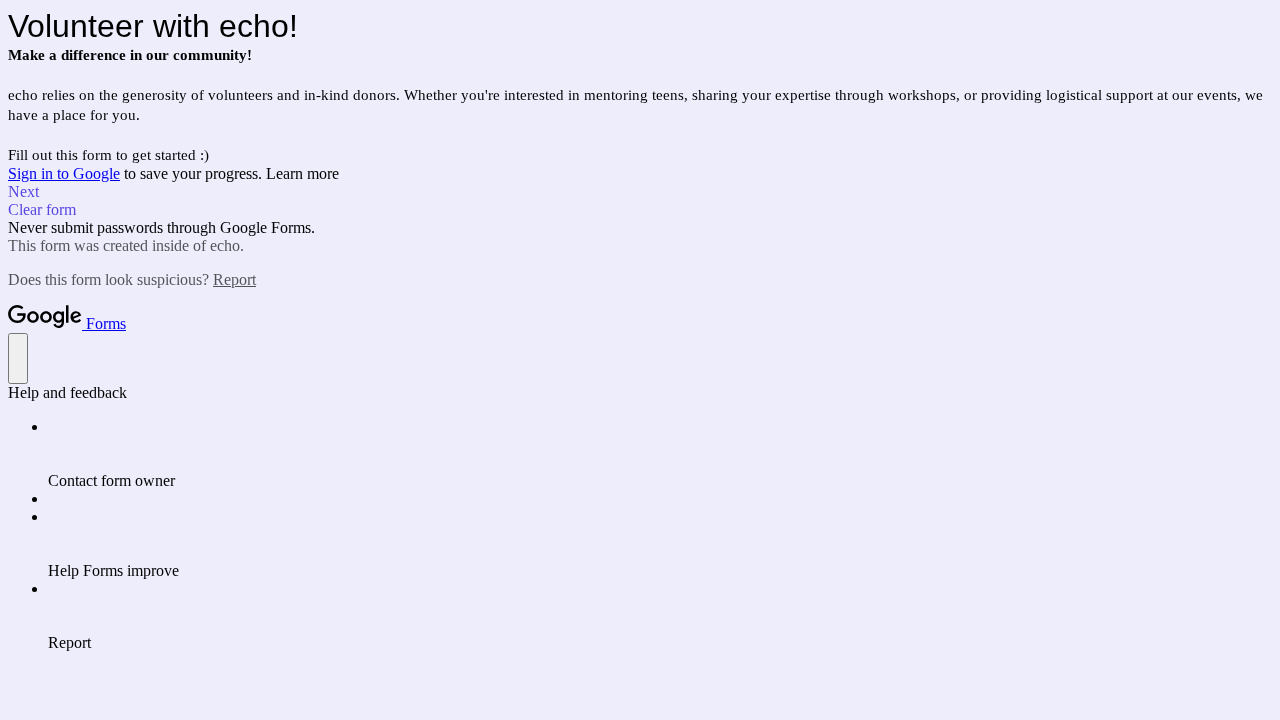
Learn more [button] (302, 173)
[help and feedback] (18, 358)
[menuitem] (660, 454)
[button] (640, 192)
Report (234, 279)
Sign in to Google (64, 173)
